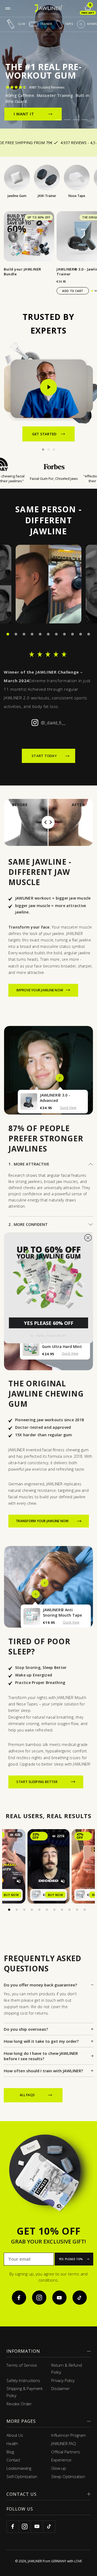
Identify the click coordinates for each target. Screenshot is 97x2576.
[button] (48, 1276)
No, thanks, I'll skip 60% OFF (48, 1336)
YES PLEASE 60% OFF (49, 1323)
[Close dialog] (88, 1238)
